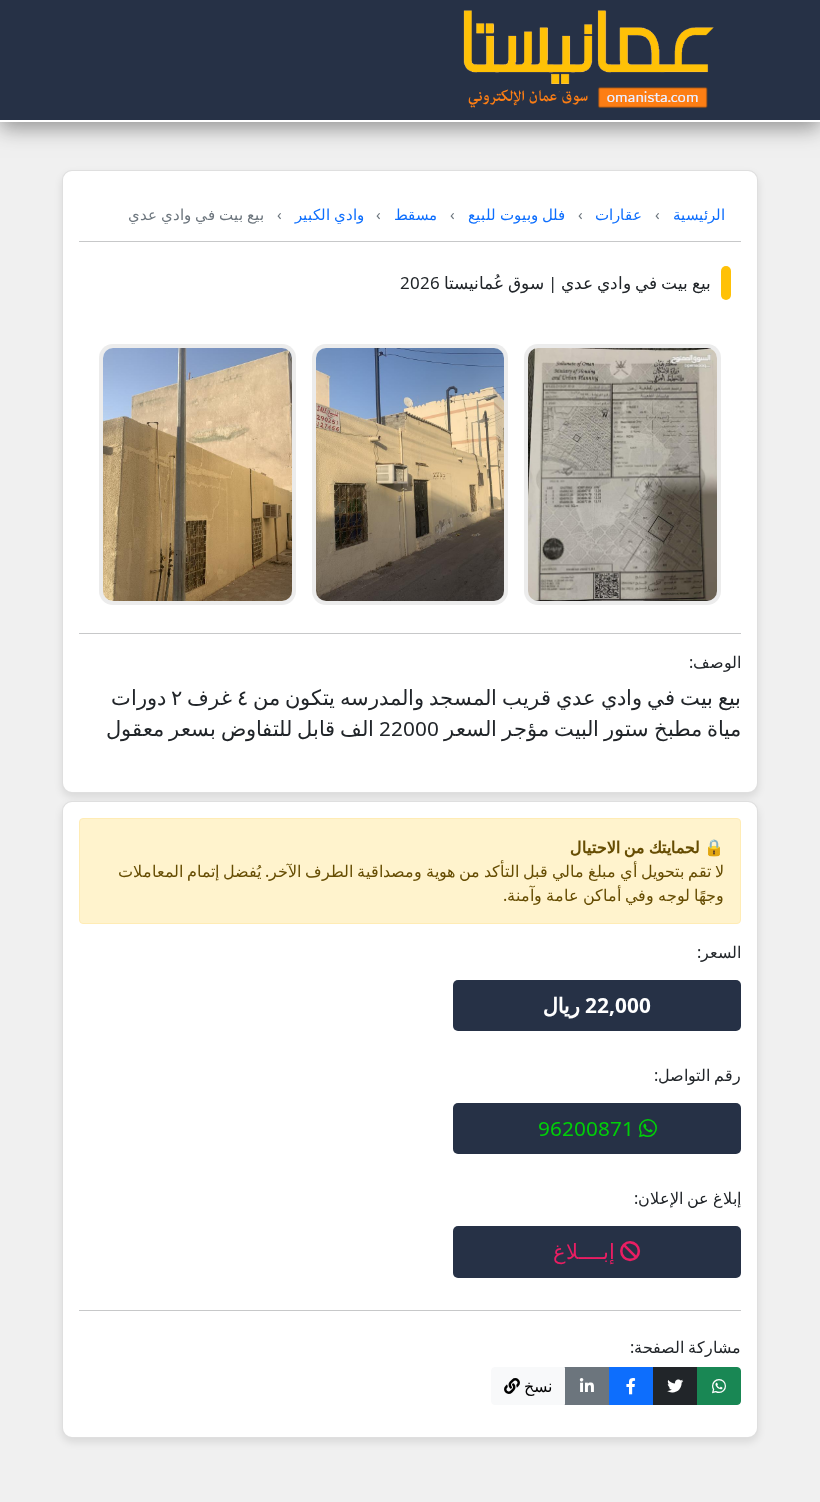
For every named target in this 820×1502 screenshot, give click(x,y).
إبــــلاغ (586, 1251)
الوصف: (715, 662)
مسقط (415, 214)
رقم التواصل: (697, 1075)
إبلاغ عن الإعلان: (687, 1198)
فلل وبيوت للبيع (516, 214)
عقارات (618, 214)
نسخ (536, 1386)
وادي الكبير (329, 214)
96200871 (588, 1128)
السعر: (719, 952)
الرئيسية (699, 214)
